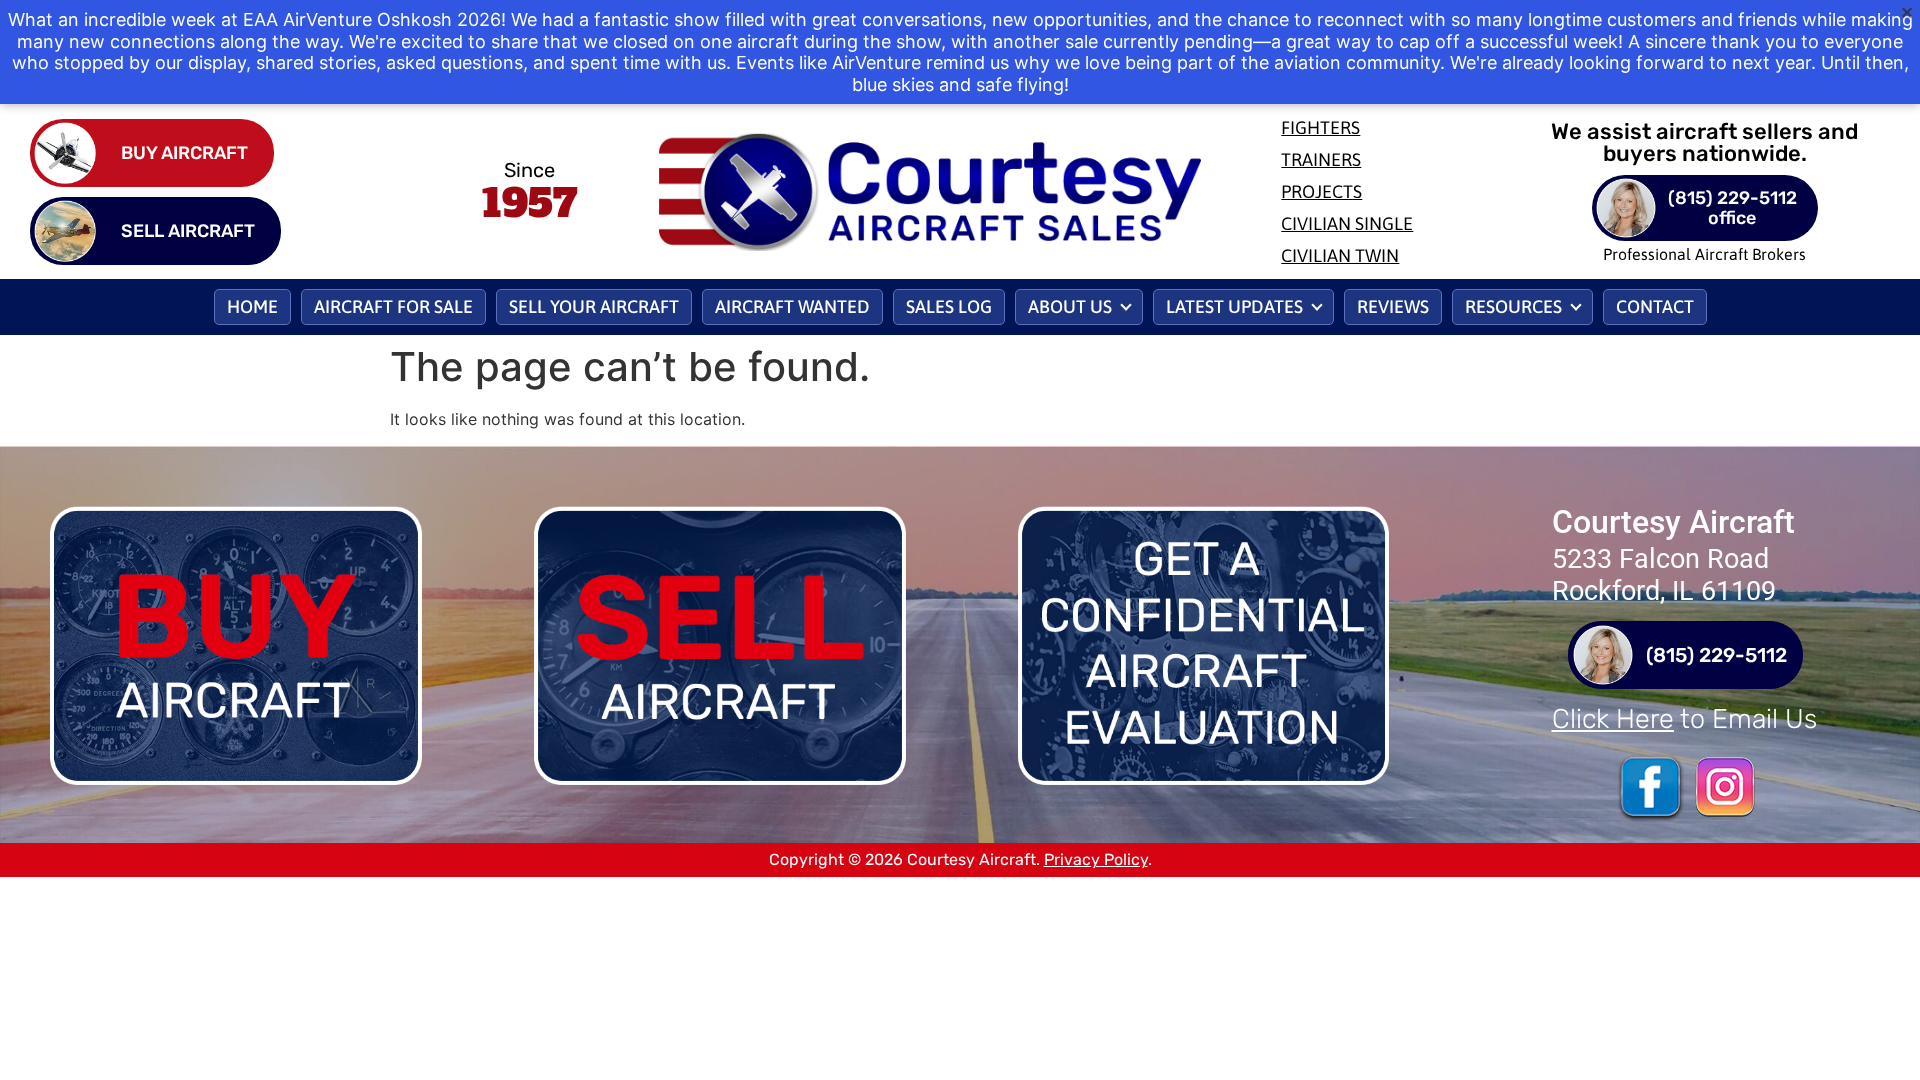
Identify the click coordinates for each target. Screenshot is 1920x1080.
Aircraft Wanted (792, 306)
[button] (1079, 307)
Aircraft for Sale (393, 306)
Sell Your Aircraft (594, 306)
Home (252, 306)
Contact (1655, 306)
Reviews (1393, 306)
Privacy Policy (1096, 859)
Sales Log (949, 306)
